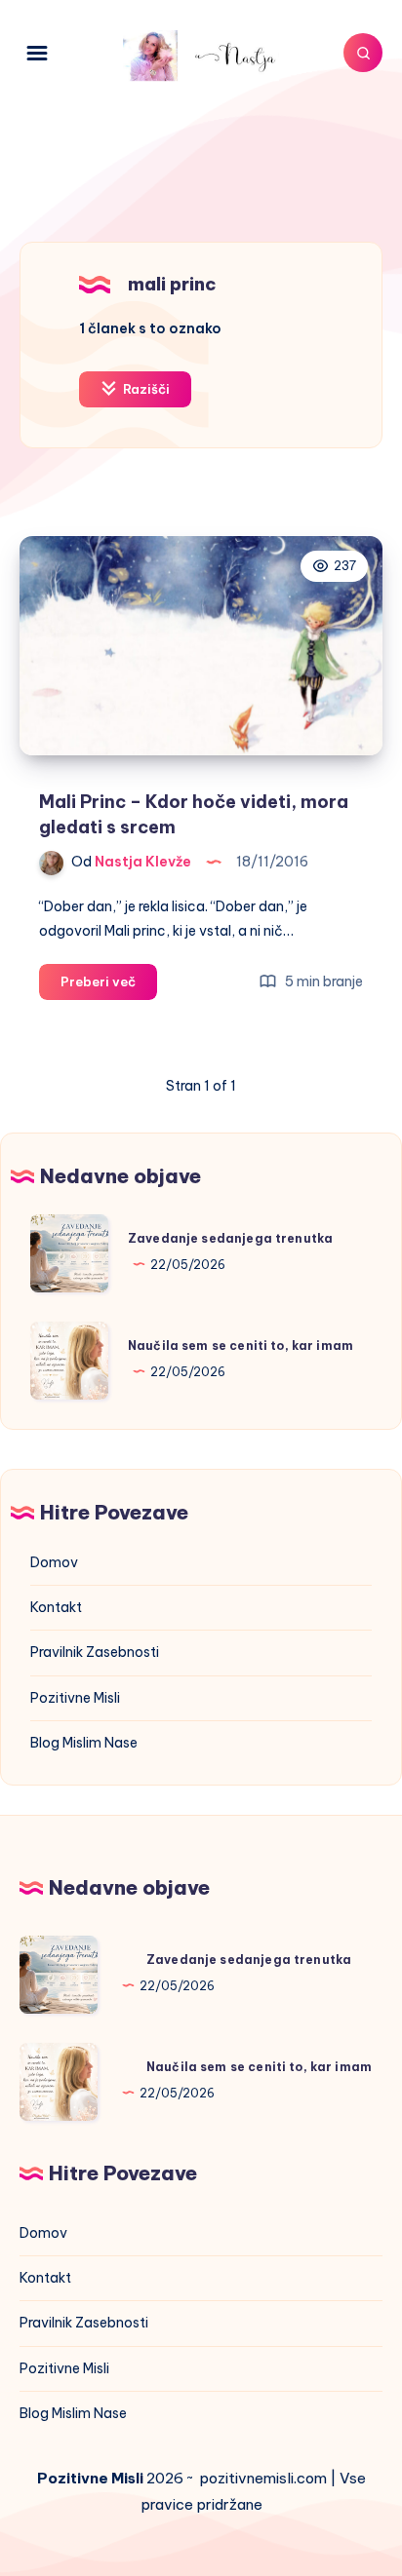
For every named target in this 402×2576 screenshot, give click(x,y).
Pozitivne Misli (75, 1698)
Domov (54, 1562)
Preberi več (109, 986)
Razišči (145, 389)
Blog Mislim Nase (84, 1743)
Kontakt (56, 1607)
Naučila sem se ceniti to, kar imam (241, 1346)
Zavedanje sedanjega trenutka (230, 1238)
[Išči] (363, 53)
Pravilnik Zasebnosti (95, 1652)
